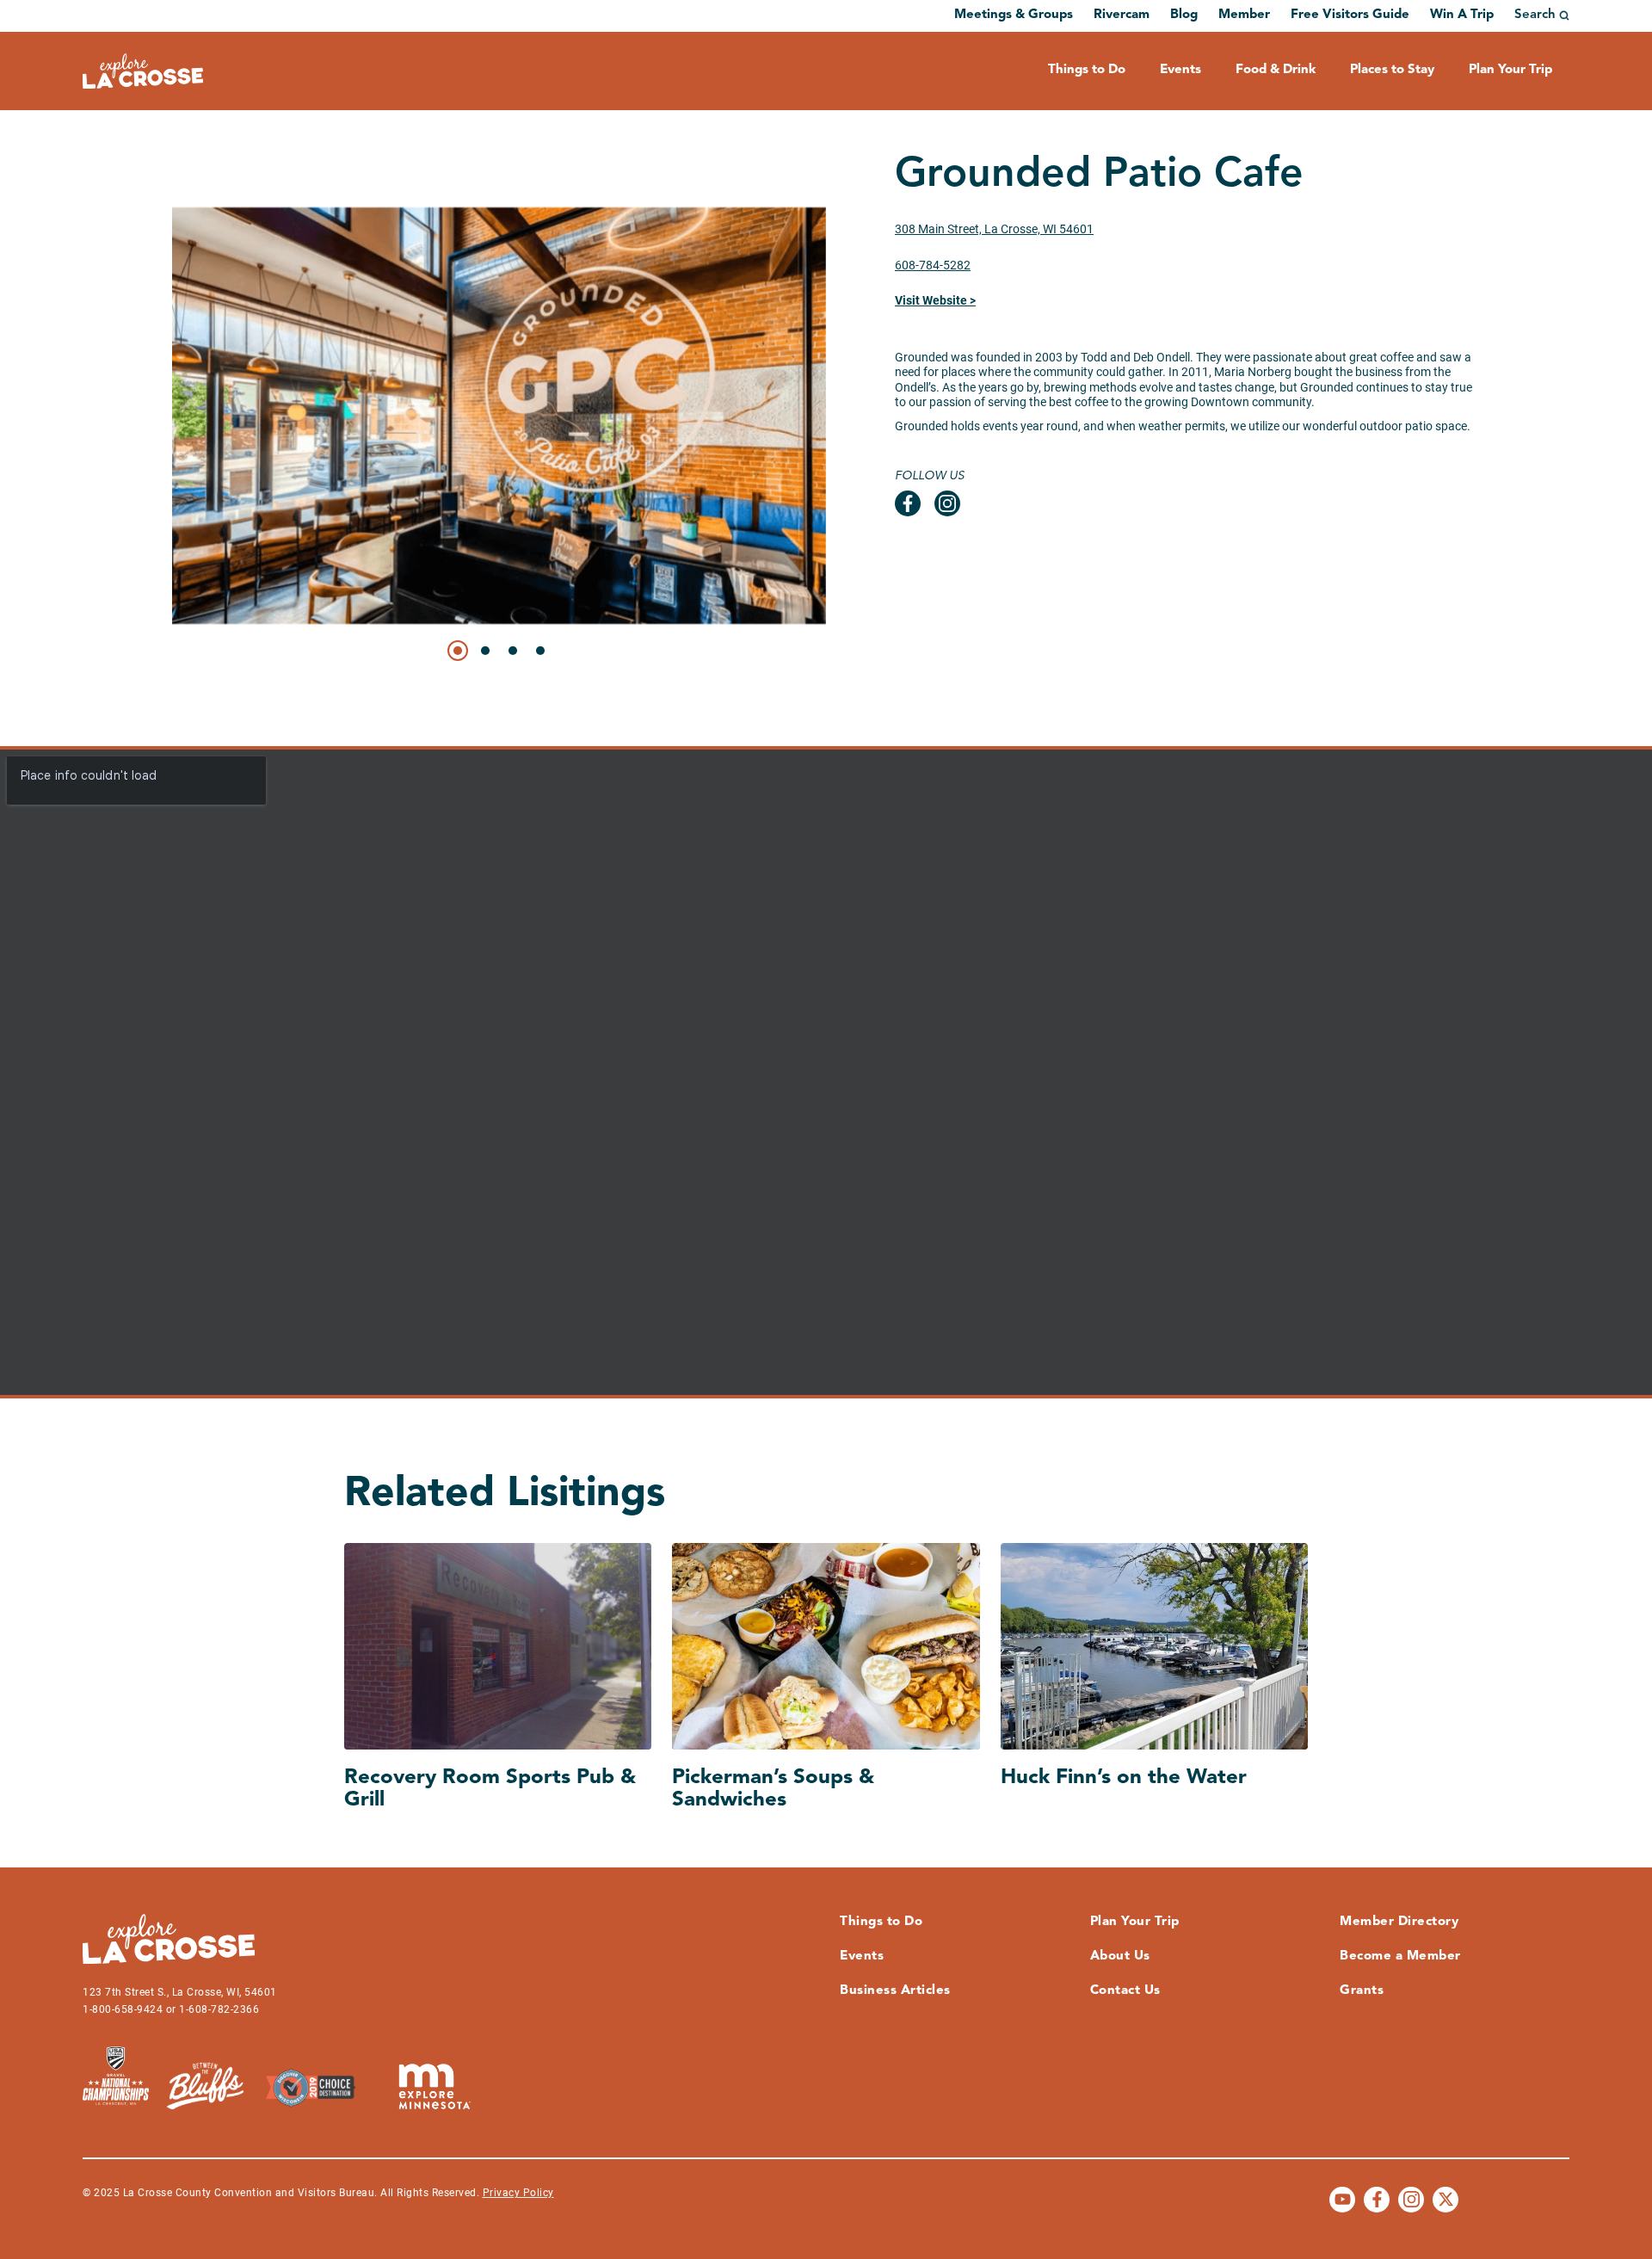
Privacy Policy (518, 2193)
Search (1535, 15)
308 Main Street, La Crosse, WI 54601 (994, 229)
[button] (458, 651)
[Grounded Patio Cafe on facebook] (908, 503)
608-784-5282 (933, 265)
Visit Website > (935, 300)
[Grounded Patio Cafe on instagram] (947, 503)
